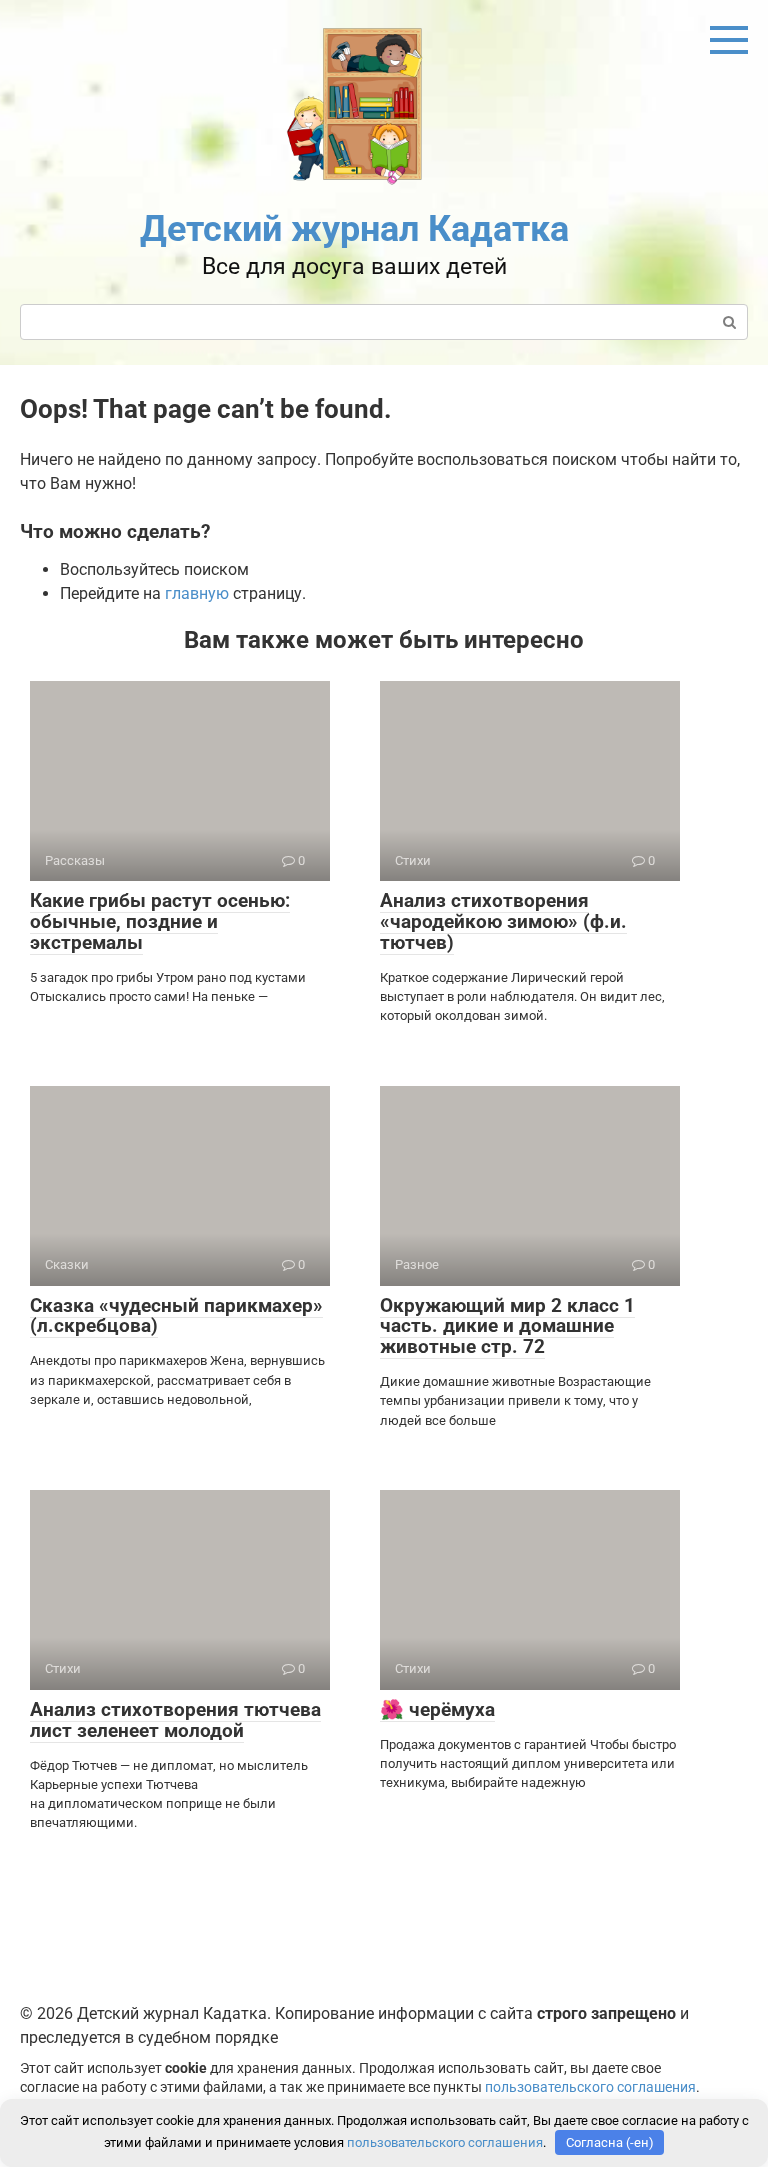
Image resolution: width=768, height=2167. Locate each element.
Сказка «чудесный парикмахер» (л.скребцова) (176, 1316)
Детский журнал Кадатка (354, 229)
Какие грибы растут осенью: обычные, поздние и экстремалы (160, 921)
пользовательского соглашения (590, 2087)
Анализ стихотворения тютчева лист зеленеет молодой (175, 1720)
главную (197, 593)
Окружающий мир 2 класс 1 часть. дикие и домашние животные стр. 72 (507, 1326)
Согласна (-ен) (610, 2142)
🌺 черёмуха (437, 1709)
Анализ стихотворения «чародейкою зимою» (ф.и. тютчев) (503, 921)
